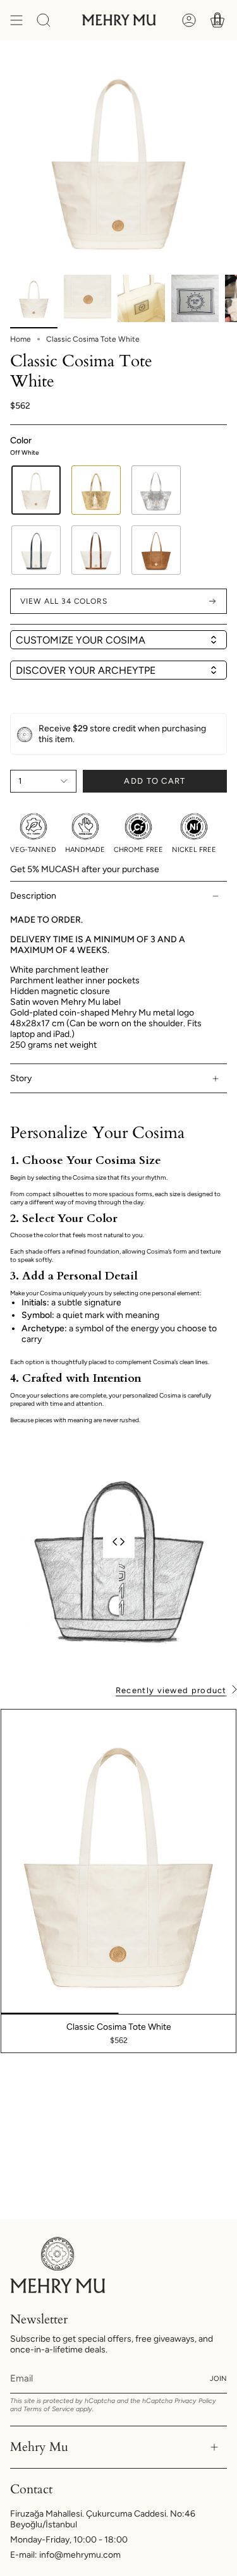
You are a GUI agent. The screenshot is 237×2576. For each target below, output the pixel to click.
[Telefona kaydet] (209, 99)
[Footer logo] (58, 2265)
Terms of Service (49, 2409)
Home (21, 339)
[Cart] (217, 20)
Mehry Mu (39, 2447)
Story (21, 1078)
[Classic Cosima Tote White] (118, 1862)
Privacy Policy (195, 2401)
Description (33, 896)
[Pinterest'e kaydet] (209, 70)
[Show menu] (16, 20)
